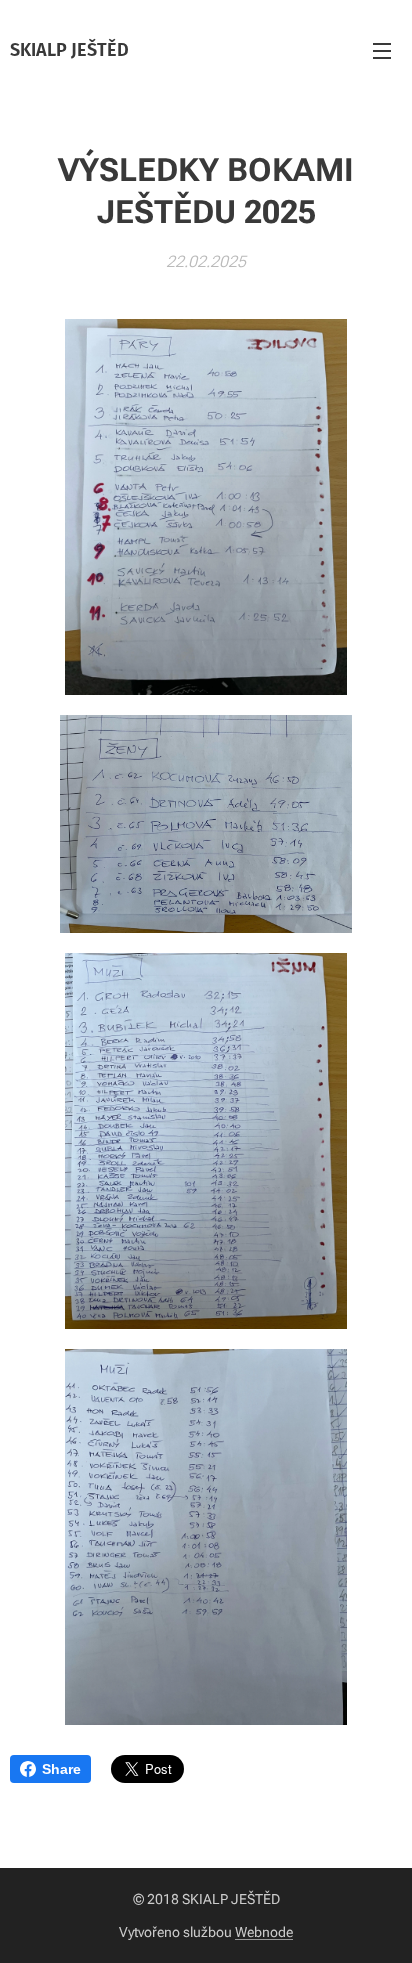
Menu (382, 50)
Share (61, 1769)
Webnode (264, 1932)
